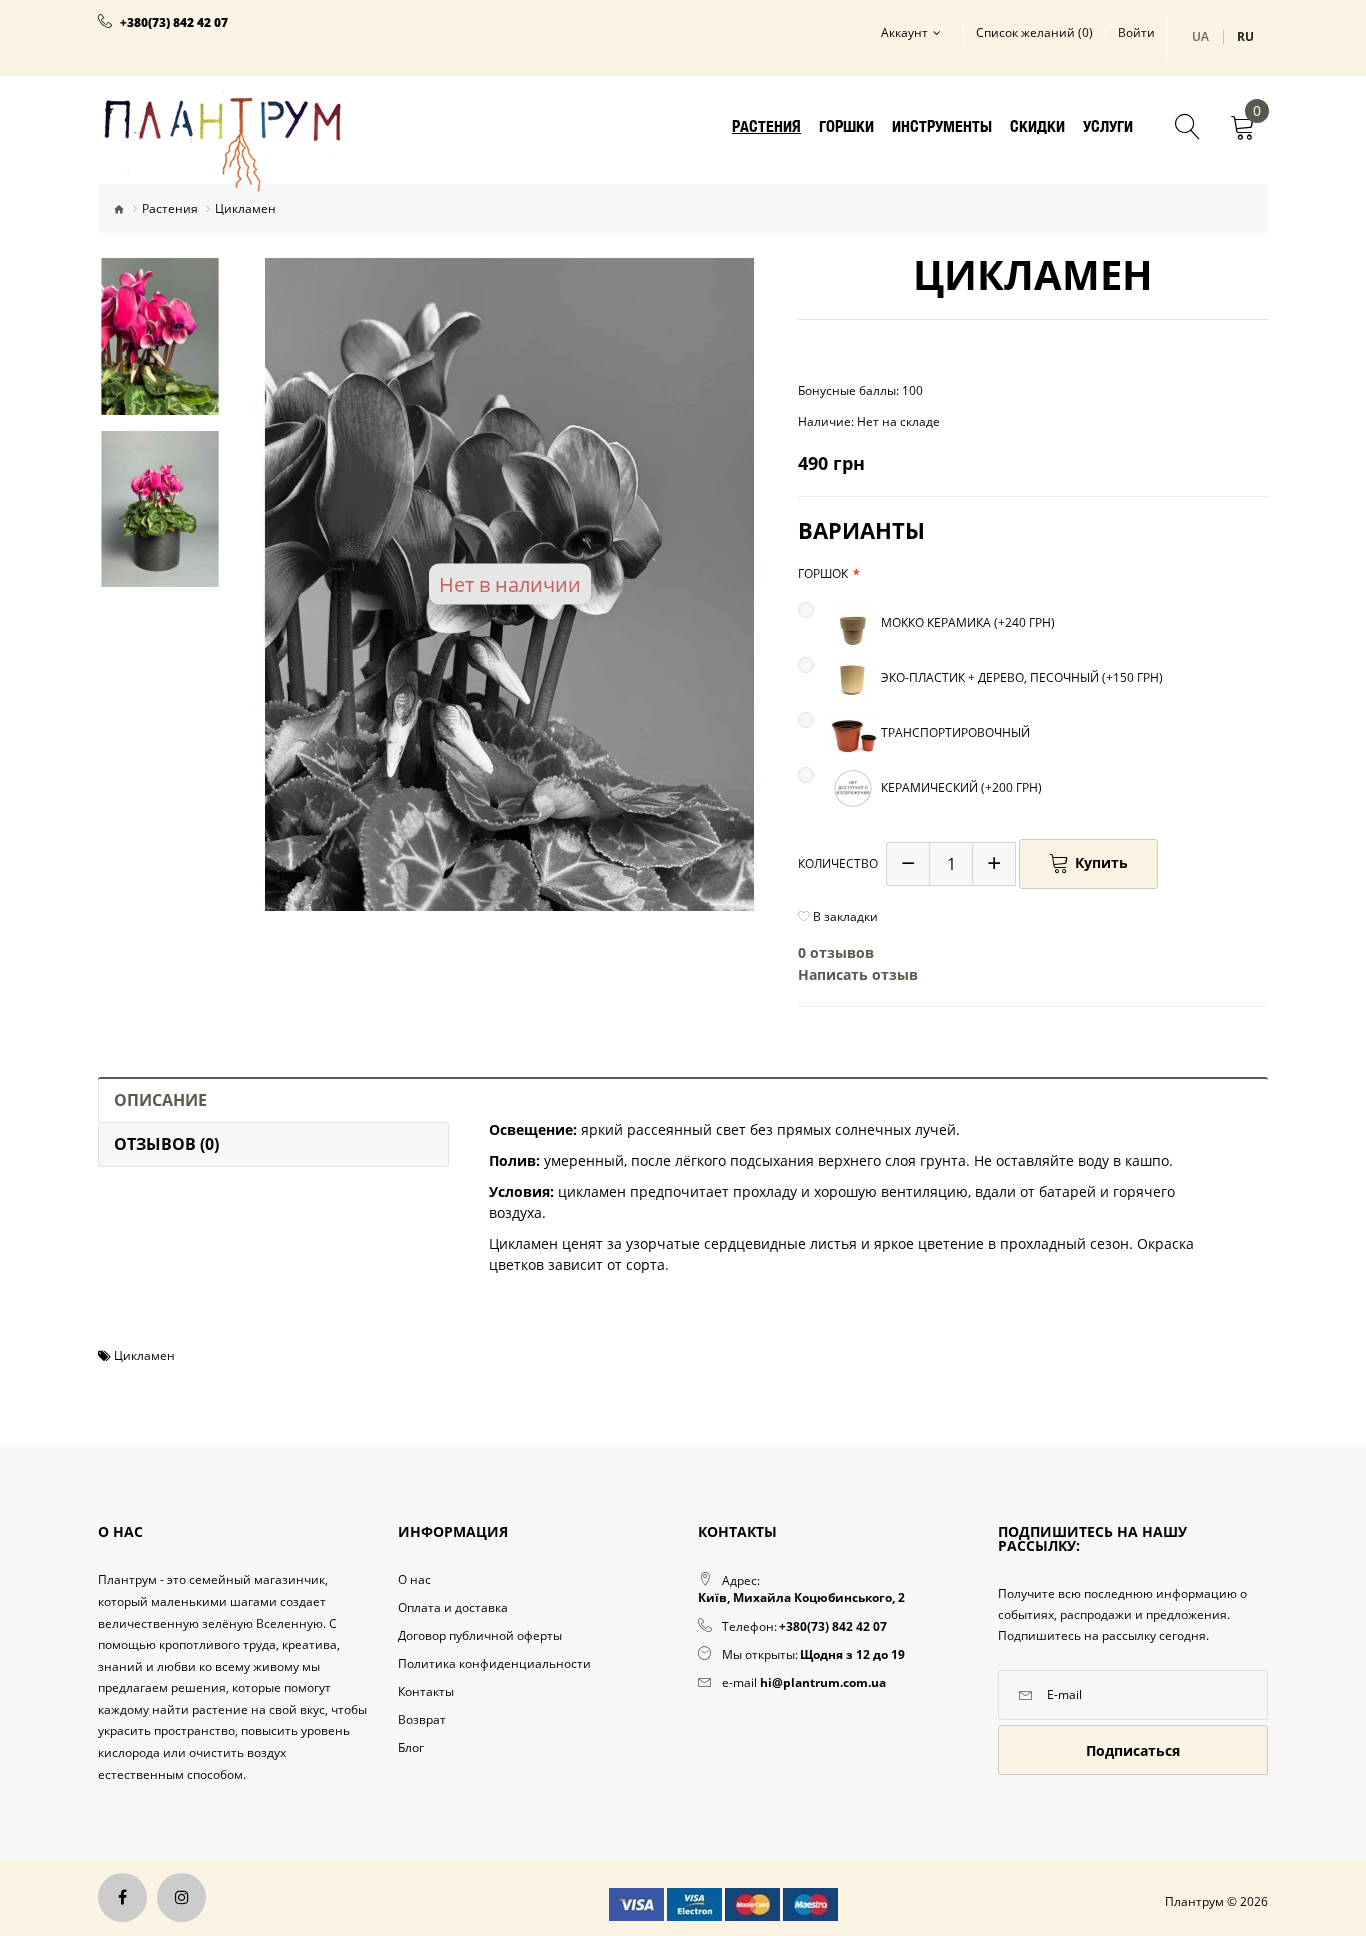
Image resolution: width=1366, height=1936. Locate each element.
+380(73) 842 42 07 (174, 23)
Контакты (426, 1691)
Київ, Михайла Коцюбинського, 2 (801, 1597)
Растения (170, 208)
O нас (414, 1579)
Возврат (422, 1719)
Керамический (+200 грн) (960, 788)
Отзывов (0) (166, 1144)
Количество (838, 863)
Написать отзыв (858, 974)
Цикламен (144, 1355)
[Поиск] (1188, 129)
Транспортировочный (954, 733)
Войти (1136, 33)
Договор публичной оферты (480, 1635)
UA (1201, 36)
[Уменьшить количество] (908, 864)
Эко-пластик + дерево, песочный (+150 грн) (1020, 678)
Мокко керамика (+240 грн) (966, 623)
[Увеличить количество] (994, 864)
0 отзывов (836, 952)
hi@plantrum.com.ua (823, 1682)
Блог (411, 1747)
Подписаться (1133, 1750)
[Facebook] (122, 1897)
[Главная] (119, 209)
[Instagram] (181, 1897)
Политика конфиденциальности (494, 1663)
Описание (160, 1100)
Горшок (823, 573)
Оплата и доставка (453, 1607)
